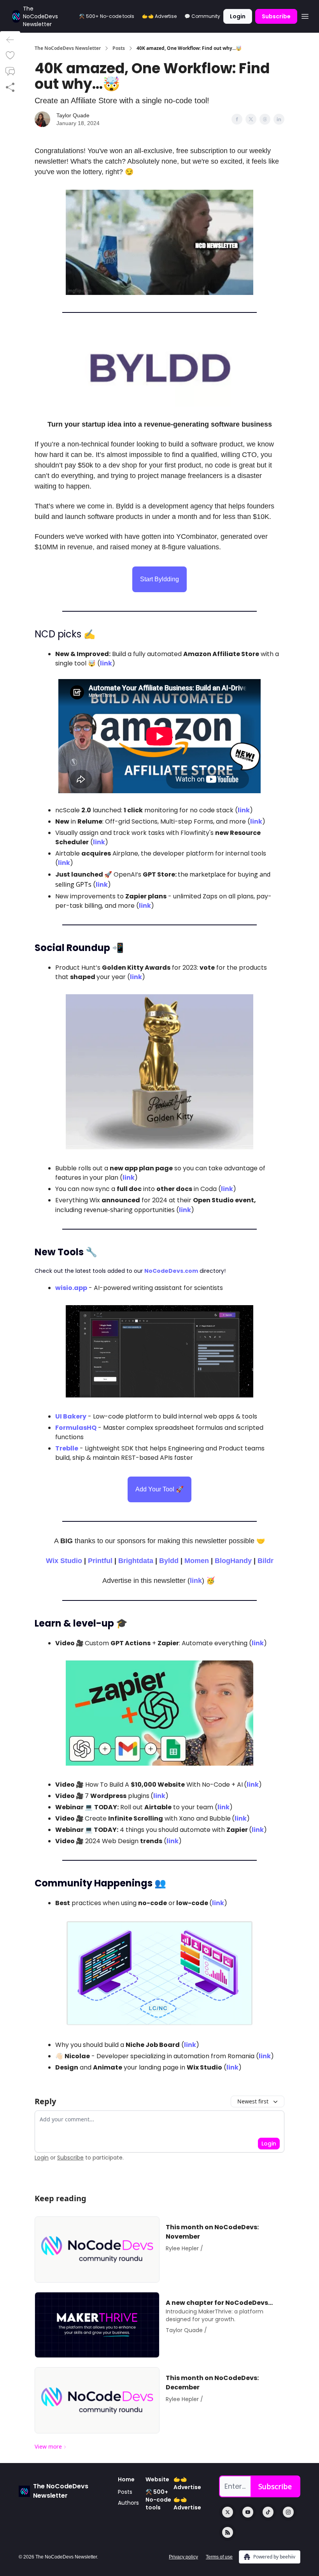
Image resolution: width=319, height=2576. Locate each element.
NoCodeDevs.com (171, 1271)
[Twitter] (228, 2512)
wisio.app (71, 1288)
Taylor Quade (73, 115)
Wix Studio (64, 1561)
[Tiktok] (268, 2512)
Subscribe (276, 16)
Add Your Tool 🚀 (159, 1489)
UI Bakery (71, 1416)
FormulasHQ (76, 1428)
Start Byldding (159, 579)
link (106, 663)
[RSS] (228, 2532)
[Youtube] (248, 2512)
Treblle (67, 1448)
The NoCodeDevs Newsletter (68, 48)
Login (238, 16)
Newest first (253, 2101)
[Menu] (305, 15)
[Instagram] (288, 2512)
